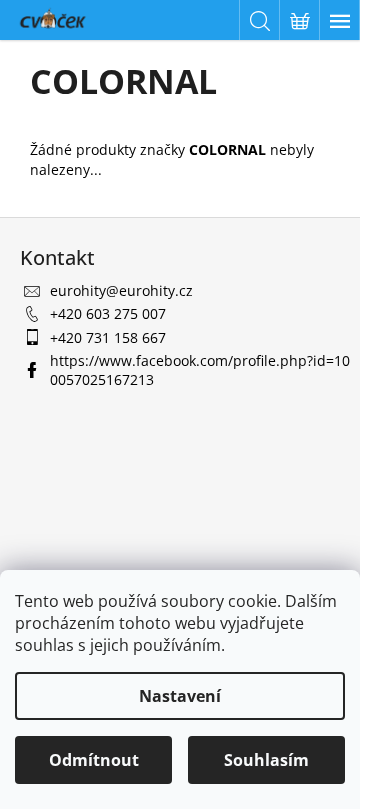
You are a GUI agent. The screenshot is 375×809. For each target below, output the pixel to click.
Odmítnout (94, 760)
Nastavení (180, 696)
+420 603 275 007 (108, 313)
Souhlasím (266, 760)
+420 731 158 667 (108, 337)
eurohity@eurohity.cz (121, 290)
